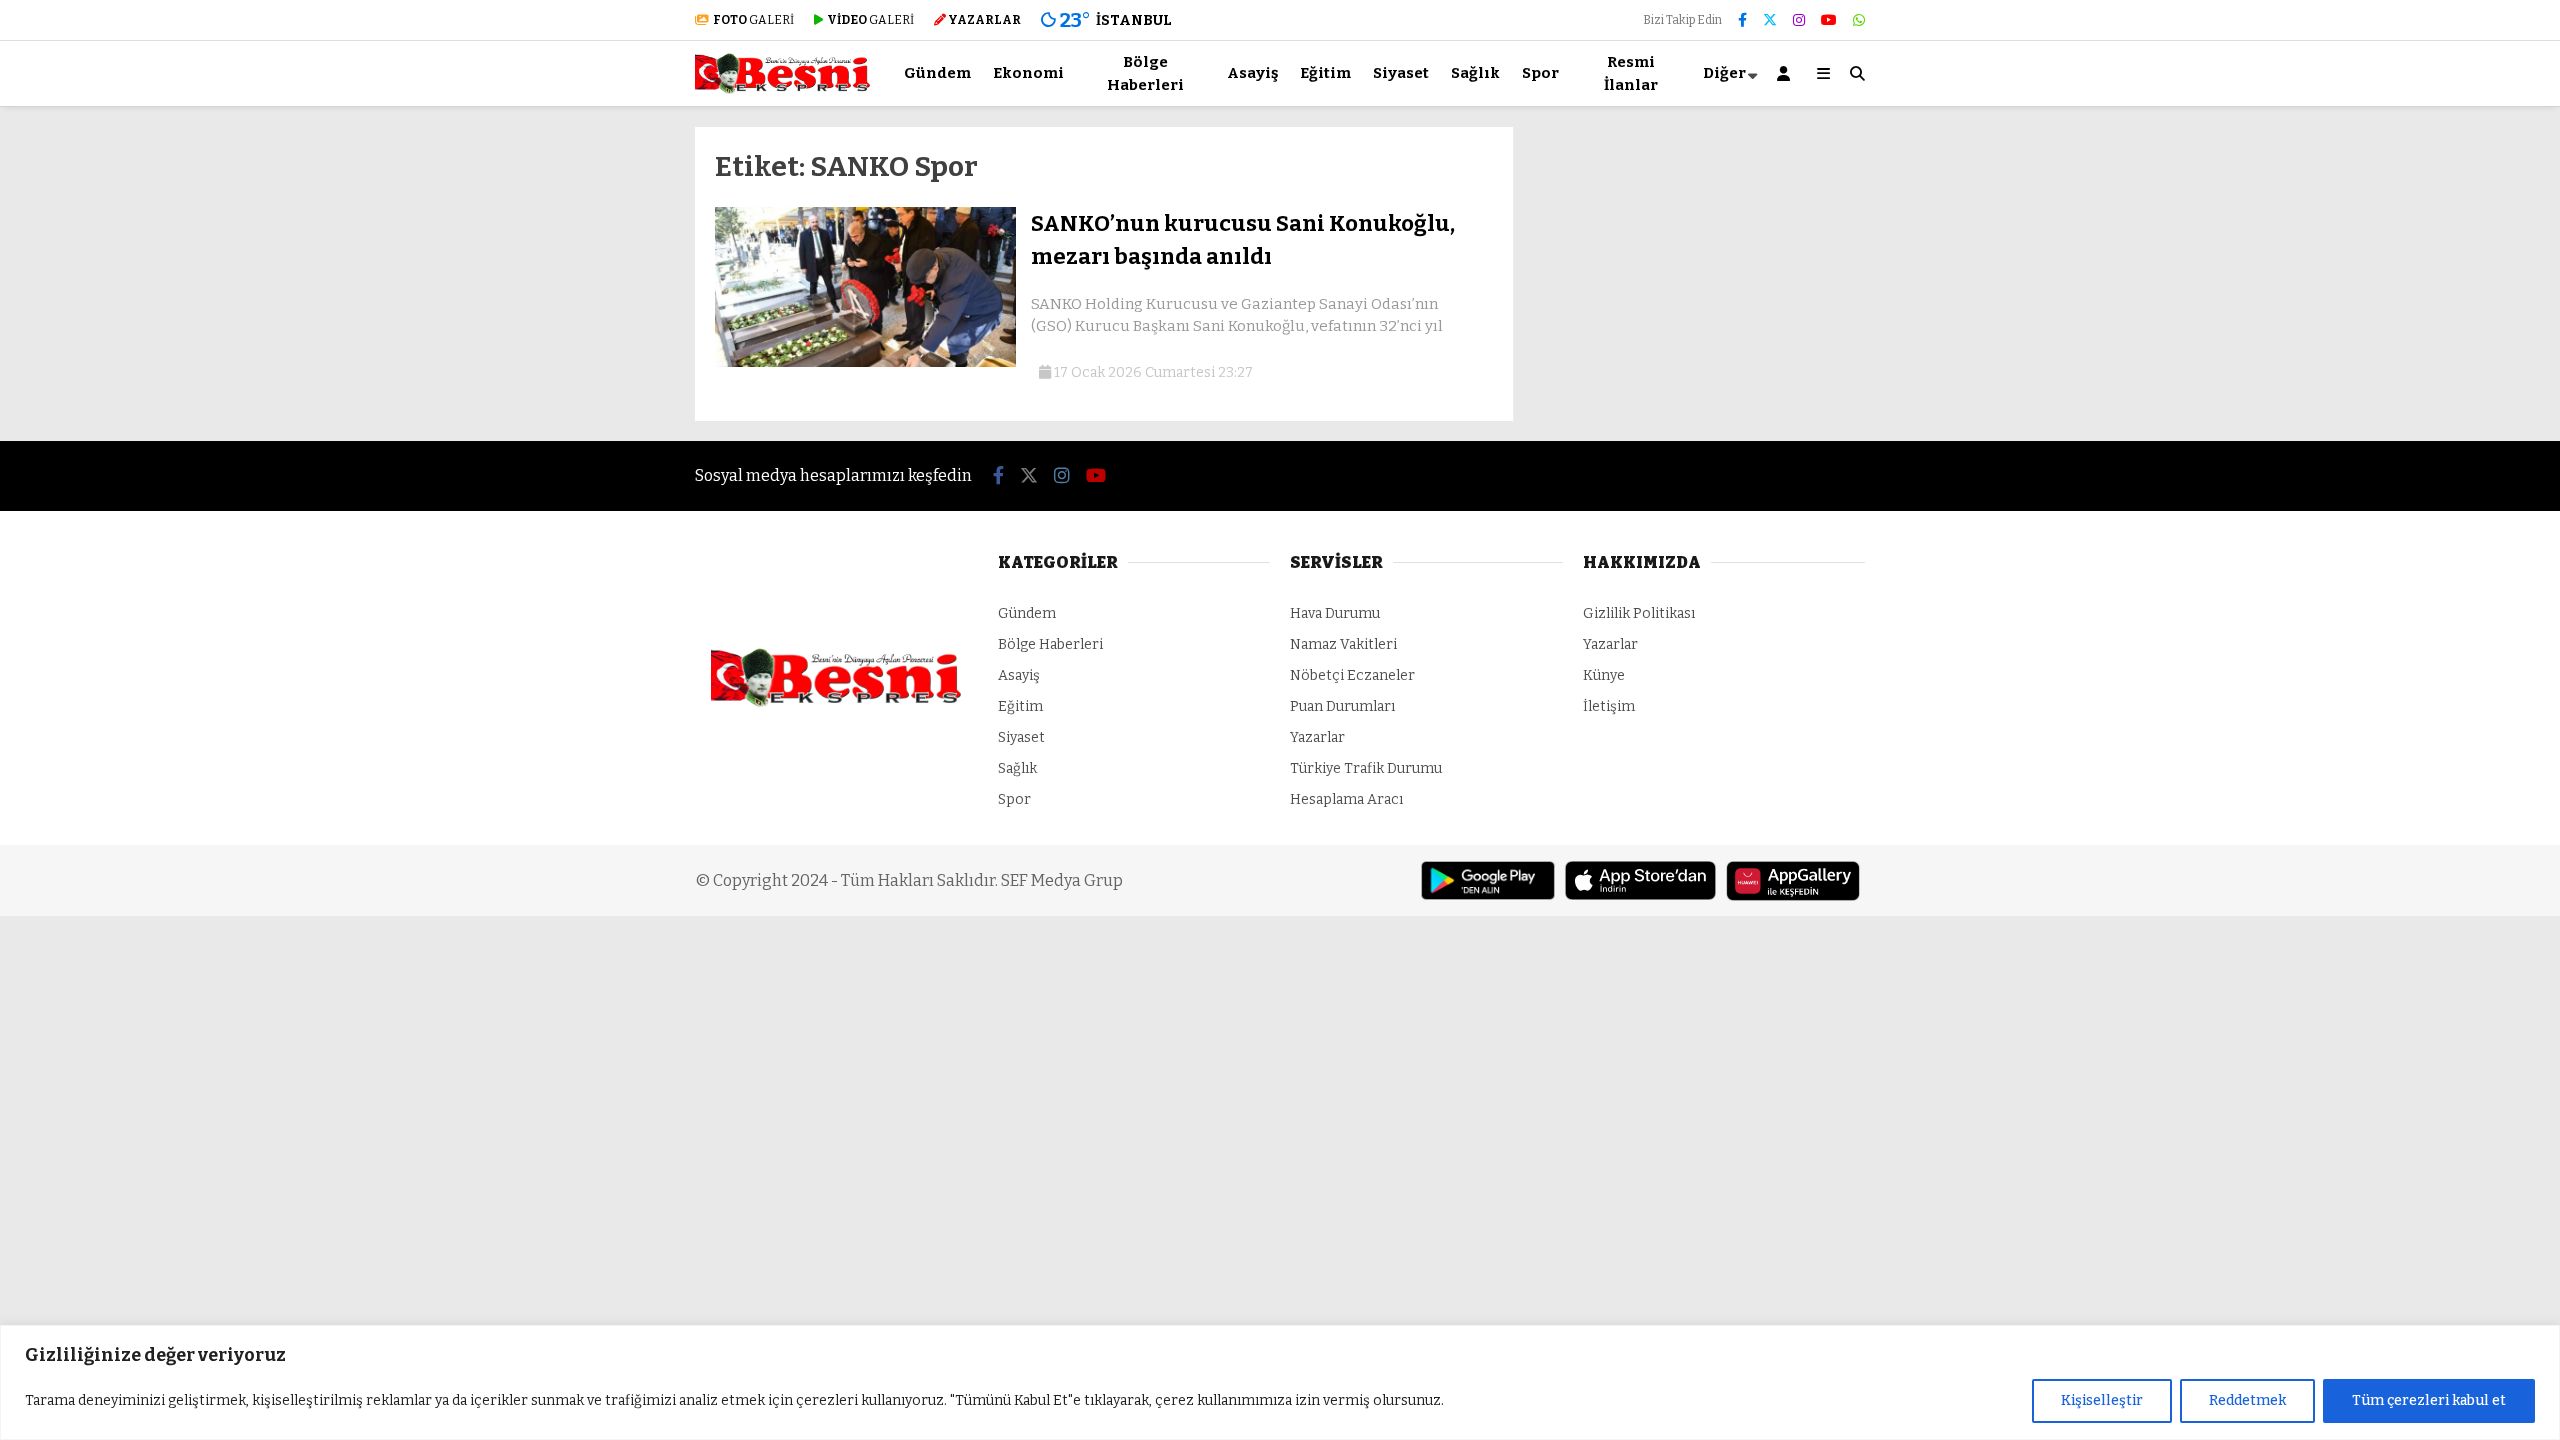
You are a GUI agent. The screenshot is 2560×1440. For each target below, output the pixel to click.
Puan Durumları (1342, 706)
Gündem (937, 73)
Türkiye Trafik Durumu (1366, 768)
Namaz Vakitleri (1343, 644)
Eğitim (1325, 73)
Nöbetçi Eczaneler (1352, 675)
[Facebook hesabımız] (1742, 20)
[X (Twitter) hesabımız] (1770, 20)
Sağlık (1475, 73)
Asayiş (1252, 73)
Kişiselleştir (2102, 1400)
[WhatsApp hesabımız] (1859, 20)
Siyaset (1401, 73)
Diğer (1724, 73)
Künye (1604, 675)
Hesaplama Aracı (1346, 799)
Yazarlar (1317, 737)
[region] (1280, 1382)
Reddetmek (2247, 1400)
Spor (1540, 73)
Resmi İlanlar (1631, 73)
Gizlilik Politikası (1639, 613)
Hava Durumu (1335, 613)
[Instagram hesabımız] (1799, 20)
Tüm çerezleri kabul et (2429, 1400)
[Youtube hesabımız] (1829, 20)
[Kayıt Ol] (1787, 73)
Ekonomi (1028, 73)
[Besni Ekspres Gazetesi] (782, 89)
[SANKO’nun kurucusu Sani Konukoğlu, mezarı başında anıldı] (865, 362)
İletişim (1609, 706)
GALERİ (753, 20)
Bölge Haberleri (1145, 73)
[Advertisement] (595, 427)
